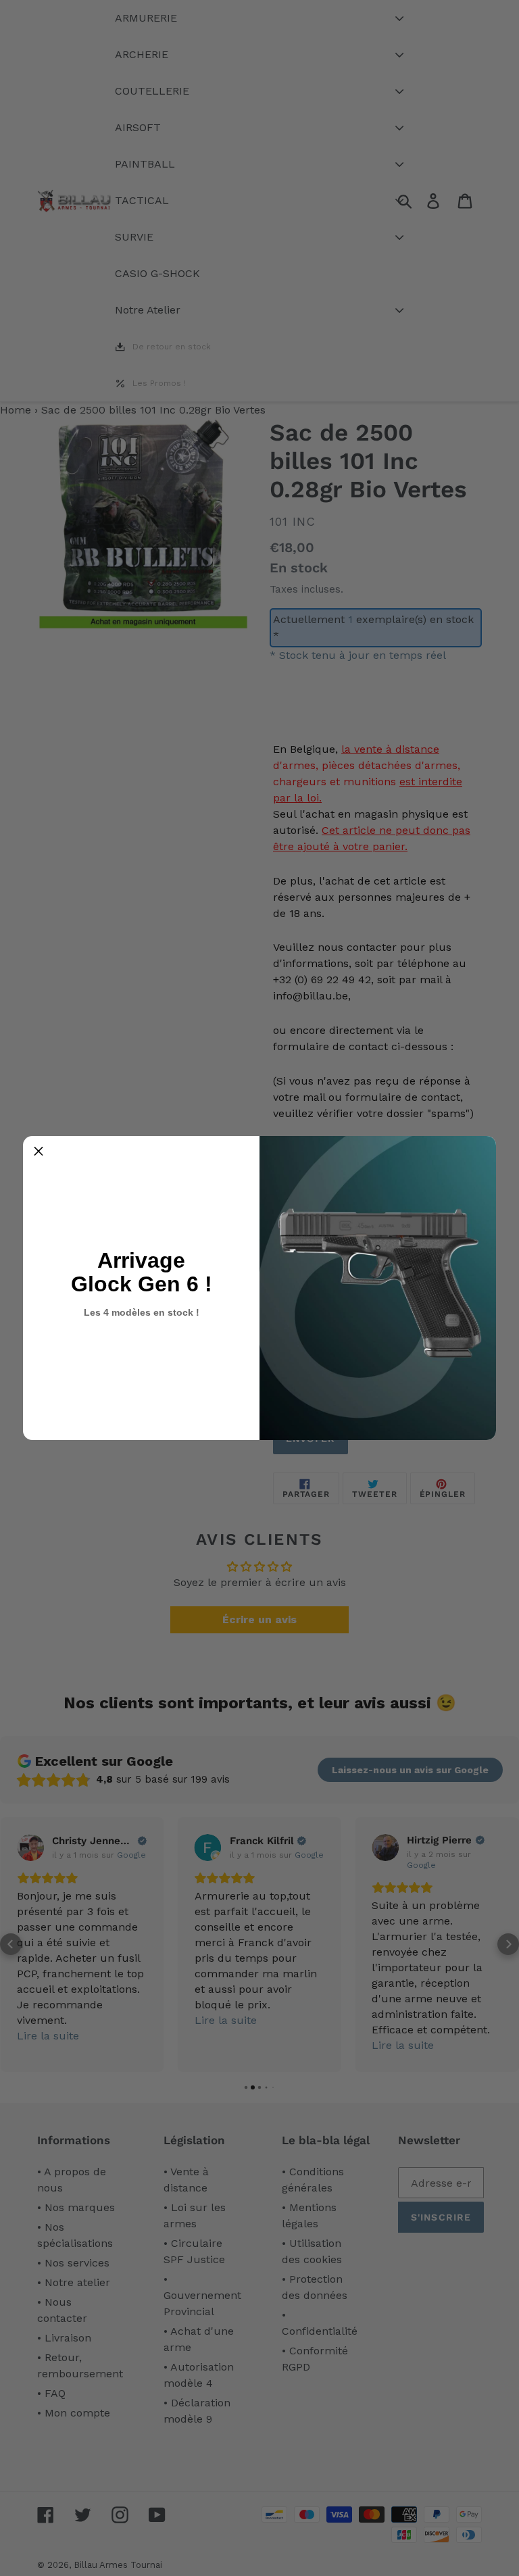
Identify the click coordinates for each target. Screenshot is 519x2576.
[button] (39, 1151)
